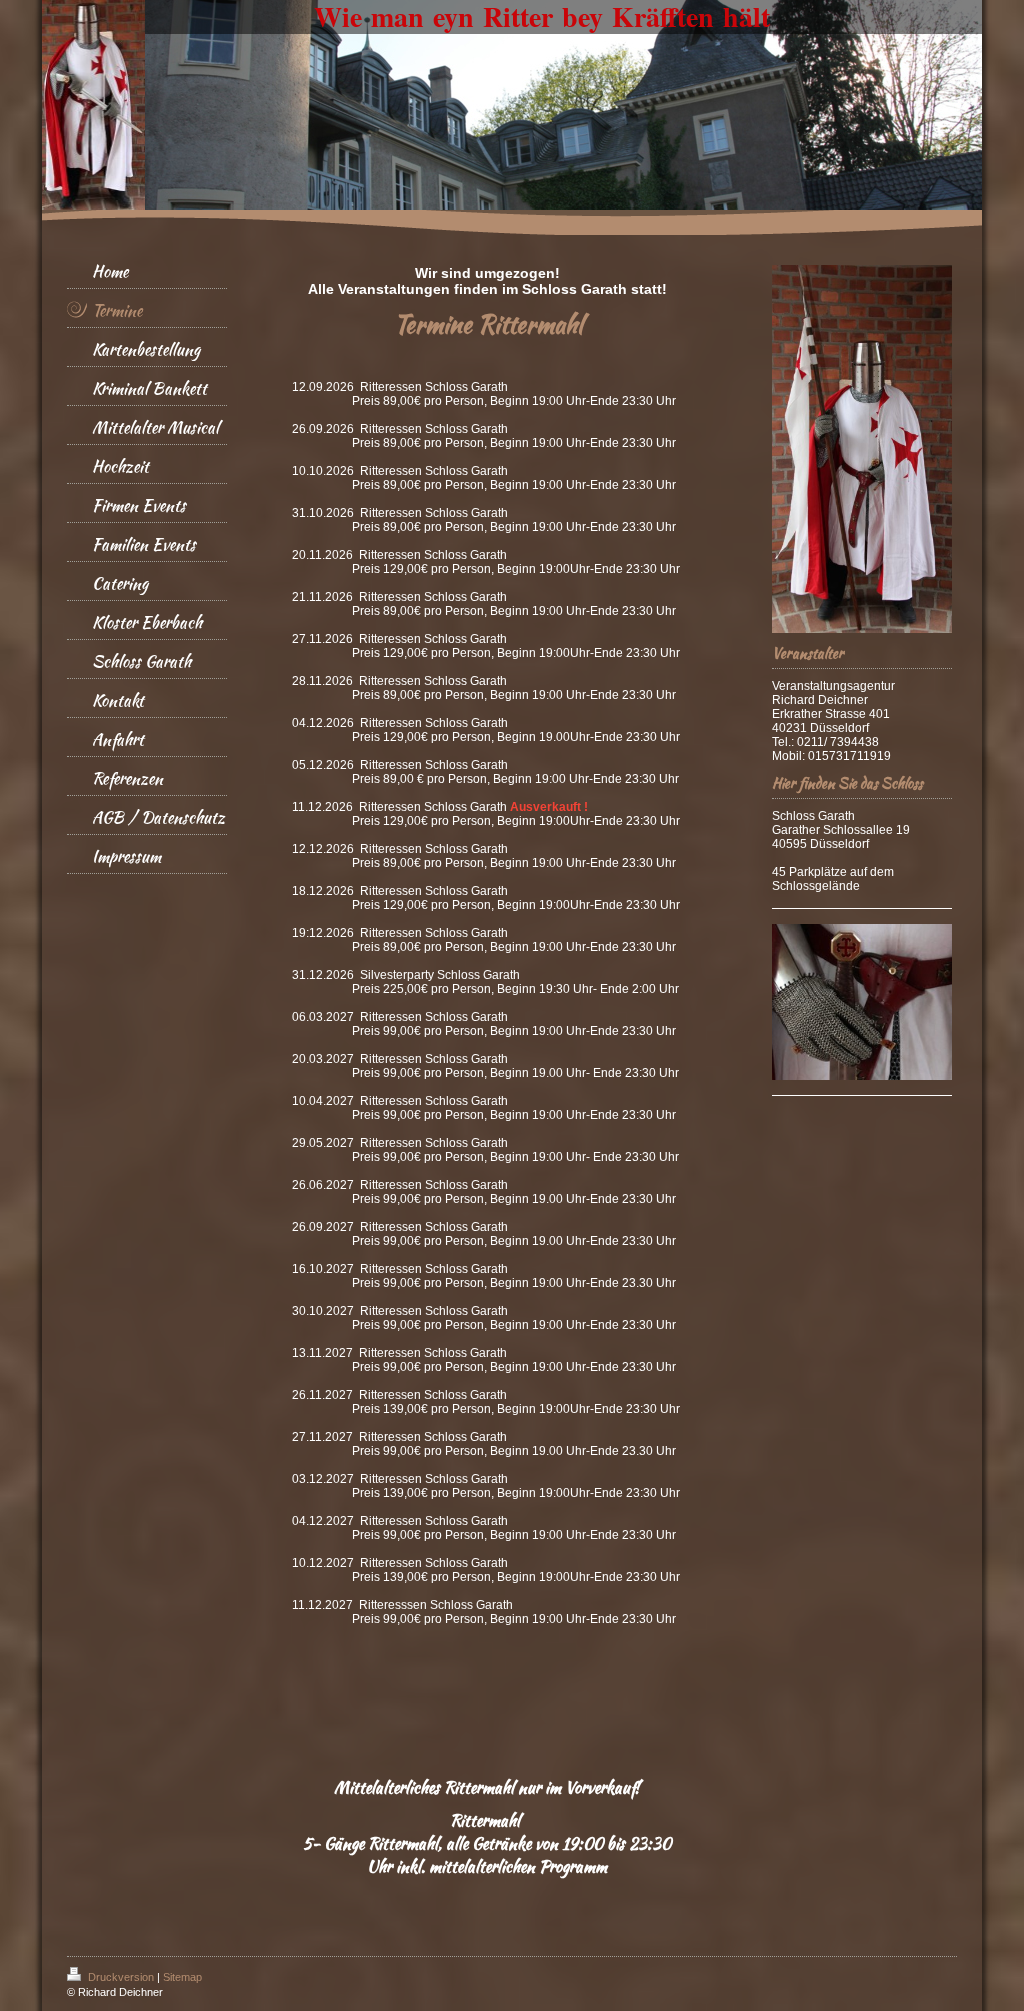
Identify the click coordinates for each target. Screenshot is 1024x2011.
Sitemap (182, 1977)
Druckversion (121, 1977)
